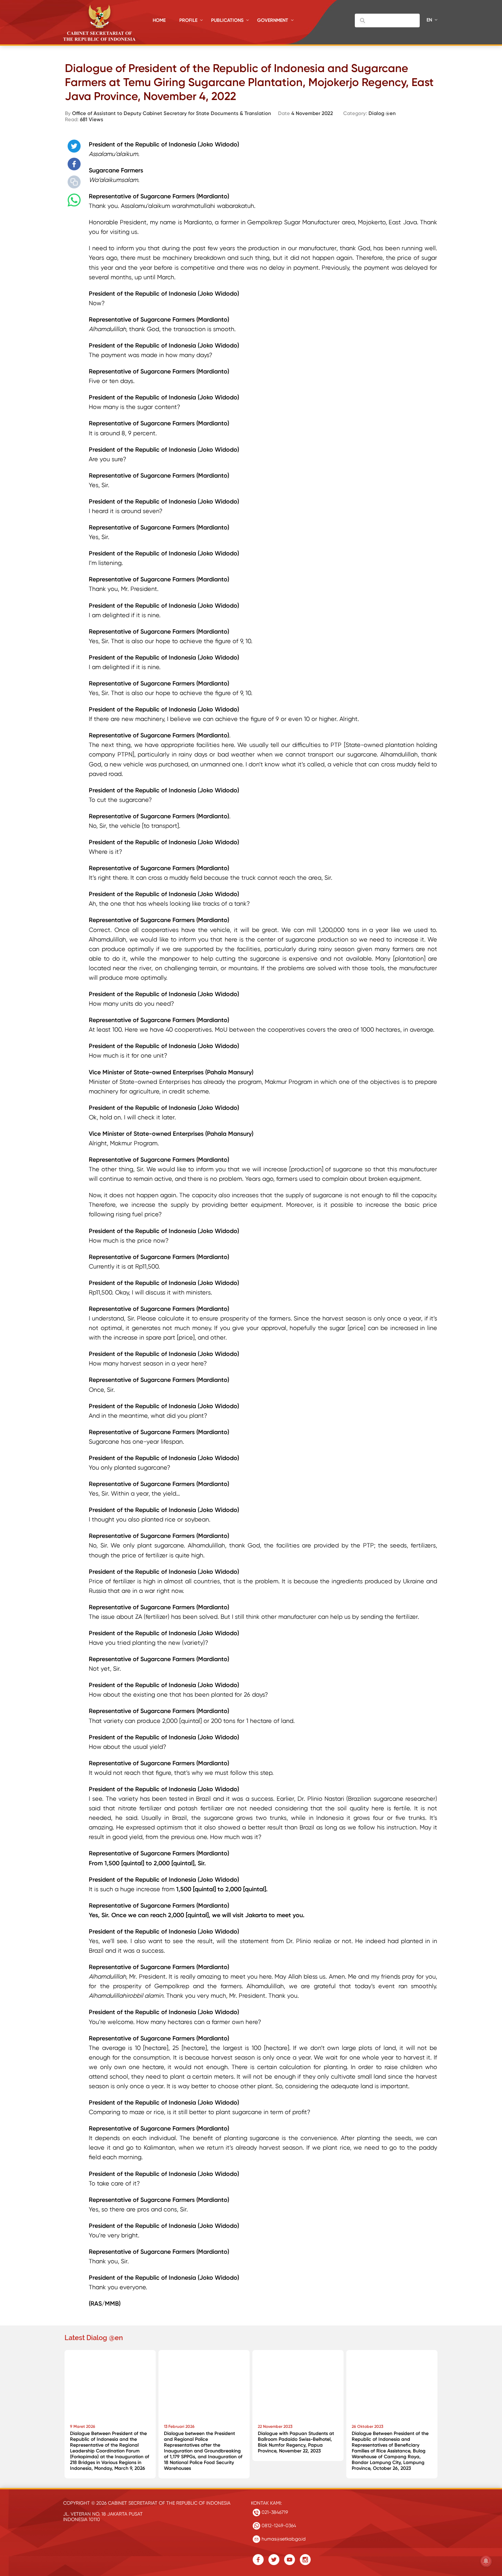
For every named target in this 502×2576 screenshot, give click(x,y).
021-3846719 (274, 2512)
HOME (159, 20)
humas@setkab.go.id (283, 2539)
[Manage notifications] (486, 2561)
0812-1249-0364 (278, 2525)
